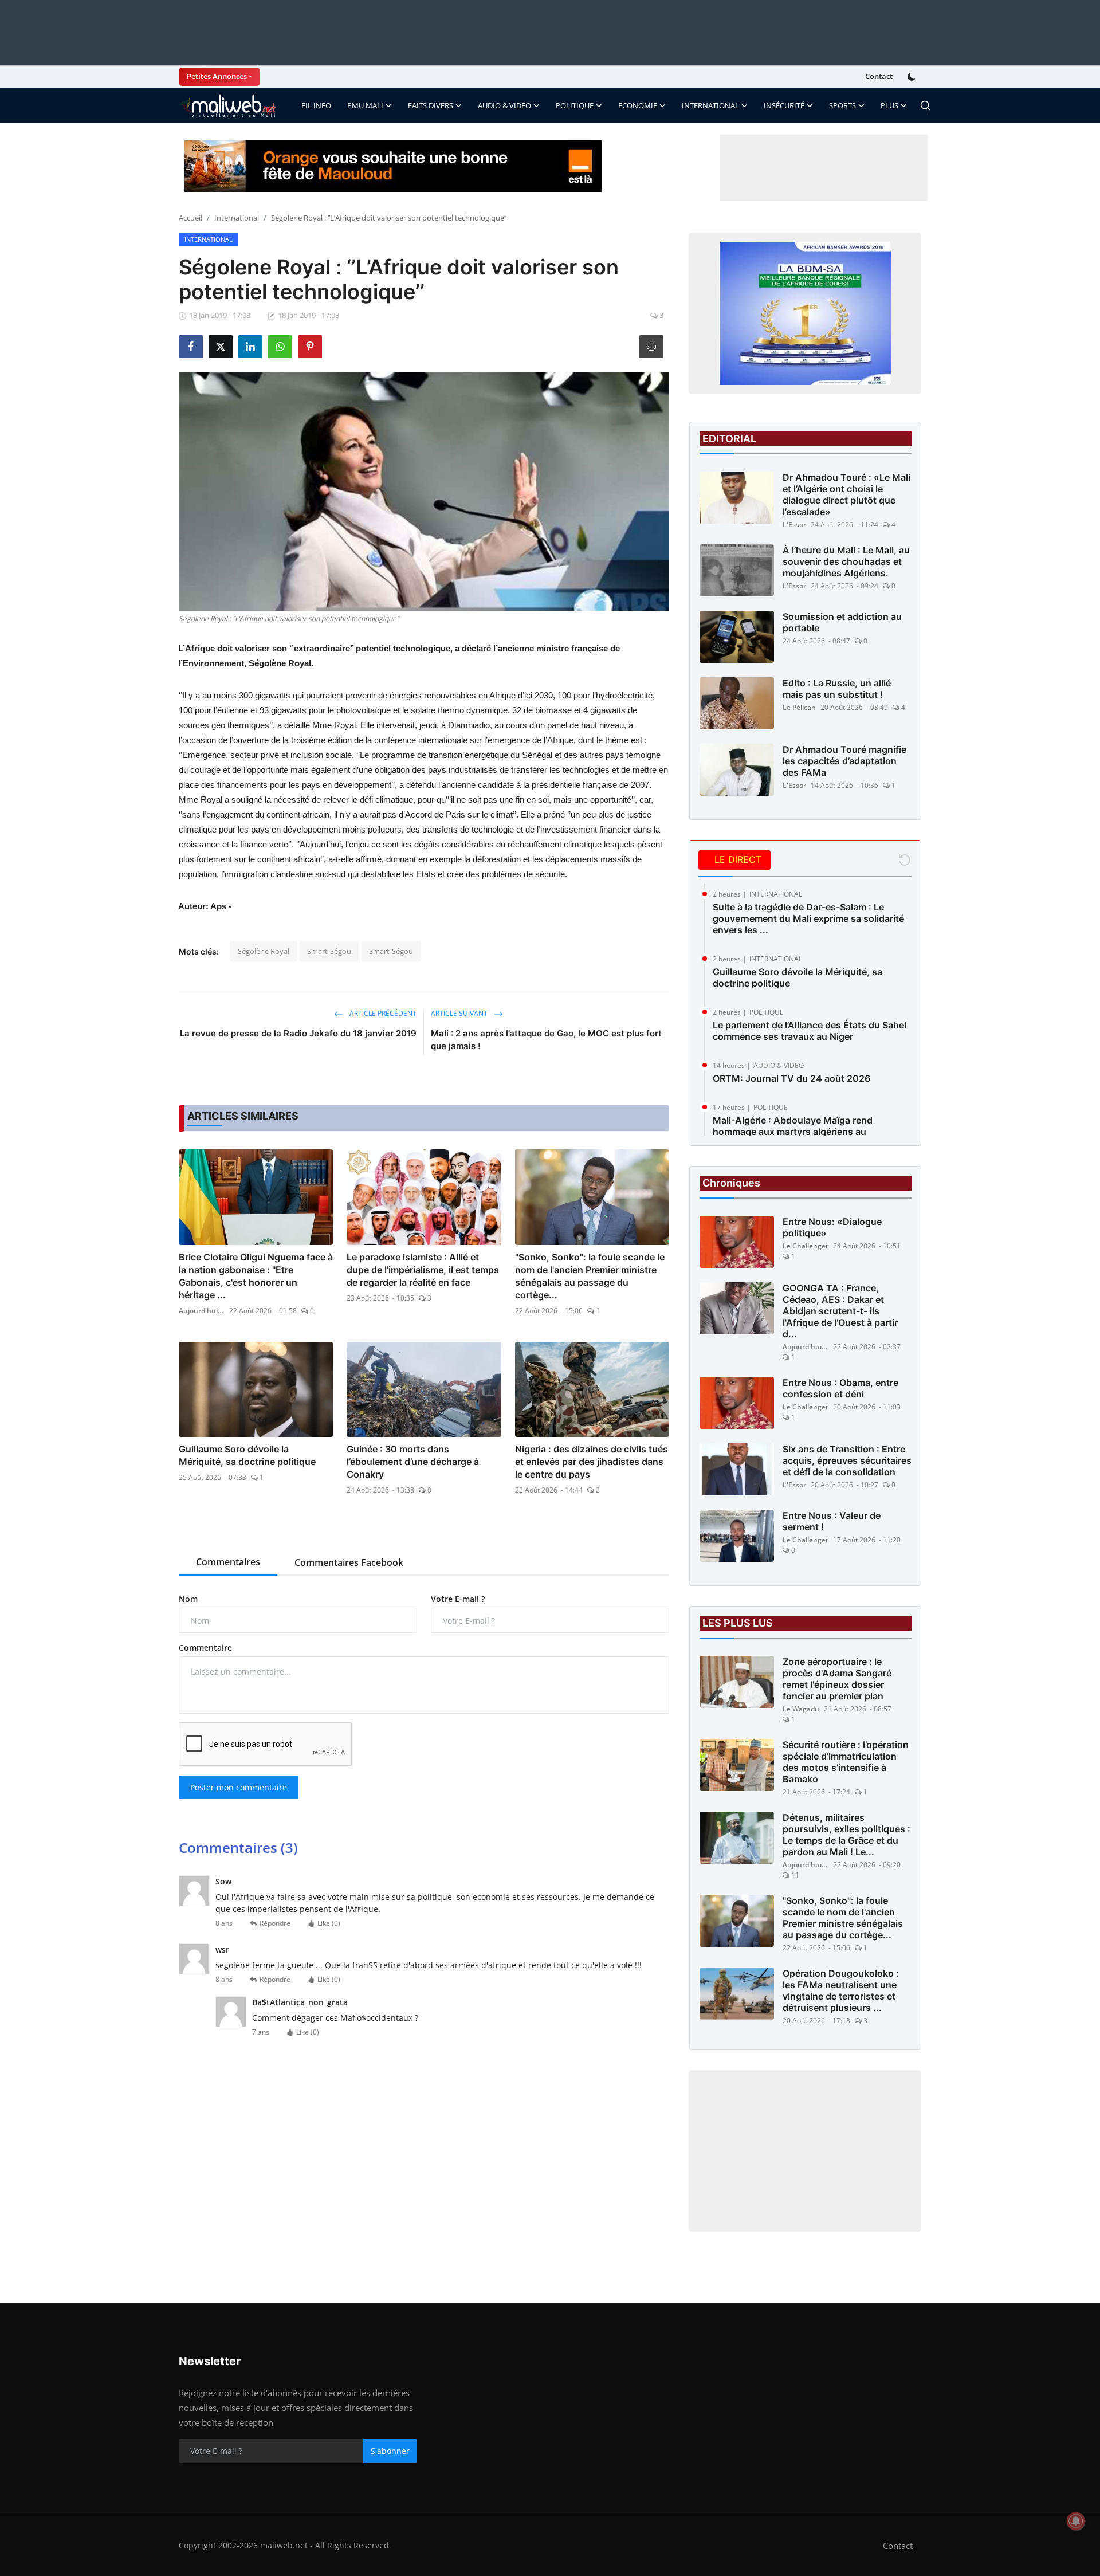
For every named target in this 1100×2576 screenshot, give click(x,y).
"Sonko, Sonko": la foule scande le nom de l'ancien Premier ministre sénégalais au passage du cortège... (590, 1276)
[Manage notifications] (1076, 2521)
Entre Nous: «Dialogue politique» (832, 1227)
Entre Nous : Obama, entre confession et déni (840, 1388)
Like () (329, 1923)
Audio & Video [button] (504, 105)
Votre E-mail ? (458, 1599)
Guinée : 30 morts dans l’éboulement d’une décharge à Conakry (413, 1462)
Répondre (275, 1923)
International (237, 218)
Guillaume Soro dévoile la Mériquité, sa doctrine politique (247, 1455)
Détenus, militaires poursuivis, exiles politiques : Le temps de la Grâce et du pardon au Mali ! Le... (846, 1835)
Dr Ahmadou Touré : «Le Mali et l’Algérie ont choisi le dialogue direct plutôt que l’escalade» (846, 494)
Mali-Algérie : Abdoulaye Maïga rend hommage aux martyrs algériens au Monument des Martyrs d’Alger (793, 1132)
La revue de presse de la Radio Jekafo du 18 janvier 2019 (298, 1033)
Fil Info (316, 105)
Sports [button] (842, 105)
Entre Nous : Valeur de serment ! (832, 1521)
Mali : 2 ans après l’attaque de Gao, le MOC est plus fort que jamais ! (546, 1040)
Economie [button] (638, 105)
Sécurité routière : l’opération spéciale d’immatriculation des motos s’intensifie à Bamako (846, 1762)
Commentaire (205, 1648)
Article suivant (460, 1013)
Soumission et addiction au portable (842, 622)
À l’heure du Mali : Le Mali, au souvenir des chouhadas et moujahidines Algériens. (846, 561)
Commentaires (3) (238, 1847)
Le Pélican (799, 707)
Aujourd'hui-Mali (202, 1311)
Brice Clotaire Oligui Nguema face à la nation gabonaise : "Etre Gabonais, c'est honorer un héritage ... (256, 1276)
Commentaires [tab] (228, 1562)
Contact (879, 76)
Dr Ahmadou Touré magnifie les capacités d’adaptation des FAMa (844, 761)
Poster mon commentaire (239, 1787)
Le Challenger (806, 1246)
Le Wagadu (801, 1709)
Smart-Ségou (329, 951)
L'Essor (794, 525)
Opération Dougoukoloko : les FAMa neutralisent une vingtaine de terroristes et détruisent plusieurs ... (841, 1990)
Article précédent (382, 1013)
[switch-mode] (913, 77)
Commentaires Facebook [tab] (349, 1562)
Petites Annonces (217, 76)
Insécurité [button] (784, 105)
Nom (188, 1599)
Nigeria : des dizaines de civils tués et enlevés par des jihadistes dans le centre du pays (592, 1462)
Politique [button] (575, 105)
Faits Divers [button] (431, 105)
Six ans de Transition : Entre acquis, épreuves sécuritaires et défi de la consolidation (847, 1460)
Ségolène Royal (264, 951)
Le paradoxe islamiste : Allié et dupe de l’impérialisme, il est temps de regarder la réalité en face (423, 1270)
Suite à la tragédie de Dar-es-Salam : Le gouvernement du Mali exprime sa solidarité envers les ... (808, 918)
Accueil (190, 218)
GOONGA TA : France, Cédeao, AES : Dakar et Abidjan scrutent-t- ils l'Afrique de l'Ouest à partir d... (840, 1311)
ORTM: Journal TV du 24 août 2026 (791, 1078)
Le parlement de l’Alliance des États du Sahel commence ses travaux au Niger (810, 1031)
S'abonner (390, 2451)
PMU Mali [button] (365, 105)
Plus (889, 105)
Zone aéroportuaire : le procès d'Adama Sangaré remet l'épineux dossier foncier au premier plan (837, 1679)
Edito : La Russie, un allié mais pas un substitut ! (837, 689)
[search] (925, 105)
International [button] (710, 105)
